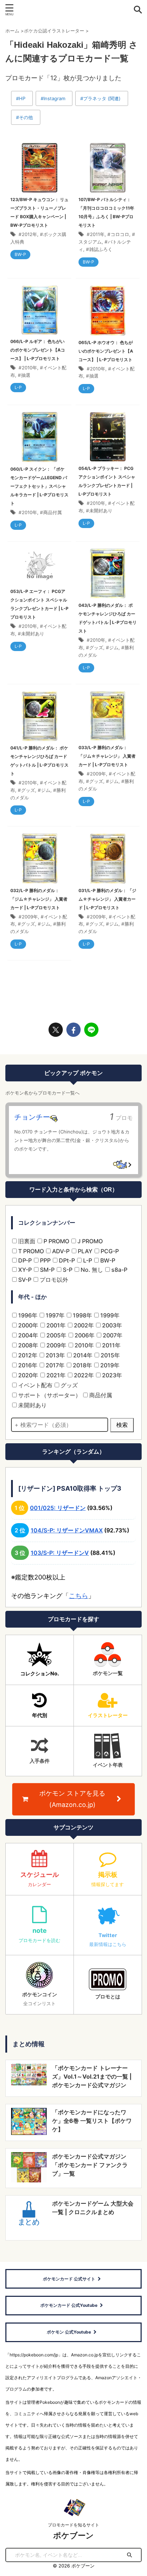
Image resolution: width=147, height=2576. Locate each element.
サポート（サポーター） (49, 1395)
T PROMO (30, 1251)
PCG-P (109, 1251)
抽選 (26, 375)
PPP (45, 1260)
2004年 (27, 1335)
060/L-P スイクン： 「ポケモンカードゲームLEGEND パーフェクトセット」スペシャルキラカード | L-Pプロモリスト (39, 486)
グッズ (96, 647)
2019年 (109, 1365)
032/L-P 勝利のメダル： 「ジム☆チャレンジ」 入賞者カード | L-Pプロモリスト (39, 899)
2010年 (29, 368)
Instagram (54, 98)
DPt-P (66, 1260)
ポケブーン (73, 2535)
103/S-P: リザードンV (60, 1553)
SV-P (24, 1280)
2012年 (29, 234)
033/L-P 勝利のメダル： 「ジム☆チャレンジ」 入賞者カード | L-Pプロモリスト (107, 756)
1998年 (82, 1315)
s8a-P (119, 1270)
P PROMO (56, 1241)
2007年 (112, 1335)
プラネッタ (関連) (102, 98)
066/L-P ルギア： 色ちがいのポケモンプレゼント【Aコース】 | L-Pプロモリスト (38, 350)
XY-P (24, 1270)
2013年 (55, 1355)
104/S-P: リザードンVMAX (67, 1530)
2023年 (111, 1375)
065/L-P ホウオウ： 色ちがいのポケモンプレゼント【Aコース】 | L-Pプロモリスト (106, 351)
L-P (87, 1260)
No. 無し (91, 1270)
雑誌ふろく (101, 249)
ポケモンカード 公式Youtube (69, 2305)
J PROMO (89, 1241)
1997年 (54, 1315)
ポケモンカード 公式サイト (69, 2279)
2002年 (83, 1325)
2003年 (111, 1325)
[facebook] (73, 1030)
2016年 (27, 1365)
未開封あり (101, 511)
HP (22, 98)
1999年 (109, 1315)
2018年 (82, 1365)
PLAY (84, 1251)
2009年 (98, 774)
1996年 (27, 1315)
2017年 (54, 1365)
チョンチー (32, 1117)
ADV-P (60, 1251)
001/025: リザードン (58, 1508)
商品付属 (52, 512)
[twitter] (56, 1030)
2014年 (82, 1355)
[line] (91, 1030)
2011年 (97, 234)
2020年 (27, 1375)
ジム (114, 647)
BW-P (107, 1260)
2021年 (55, 1375)
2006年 (84, 1335)
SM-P (47, 1270)
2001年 (55, 1325)
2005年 (56, 1335)
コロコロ (120, 234)
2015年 (110, 1355)
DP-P (24, 1260)
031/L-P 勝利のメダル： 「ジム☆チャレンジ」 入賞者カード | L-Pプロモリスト (107, 899)
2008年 (27, 1345)
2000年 (27, 1325)
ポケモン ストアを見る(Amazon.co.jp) (72, 1799)
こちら (78, 1596)
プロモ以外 (53, 1280)
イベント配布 (35, 1385)
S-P (67, 1270)
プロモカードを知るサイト (73, 2525)
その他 (26, 117)
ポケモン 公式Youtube (69, 2332)
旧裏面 (26, 1241)
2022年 (83, 1375)
